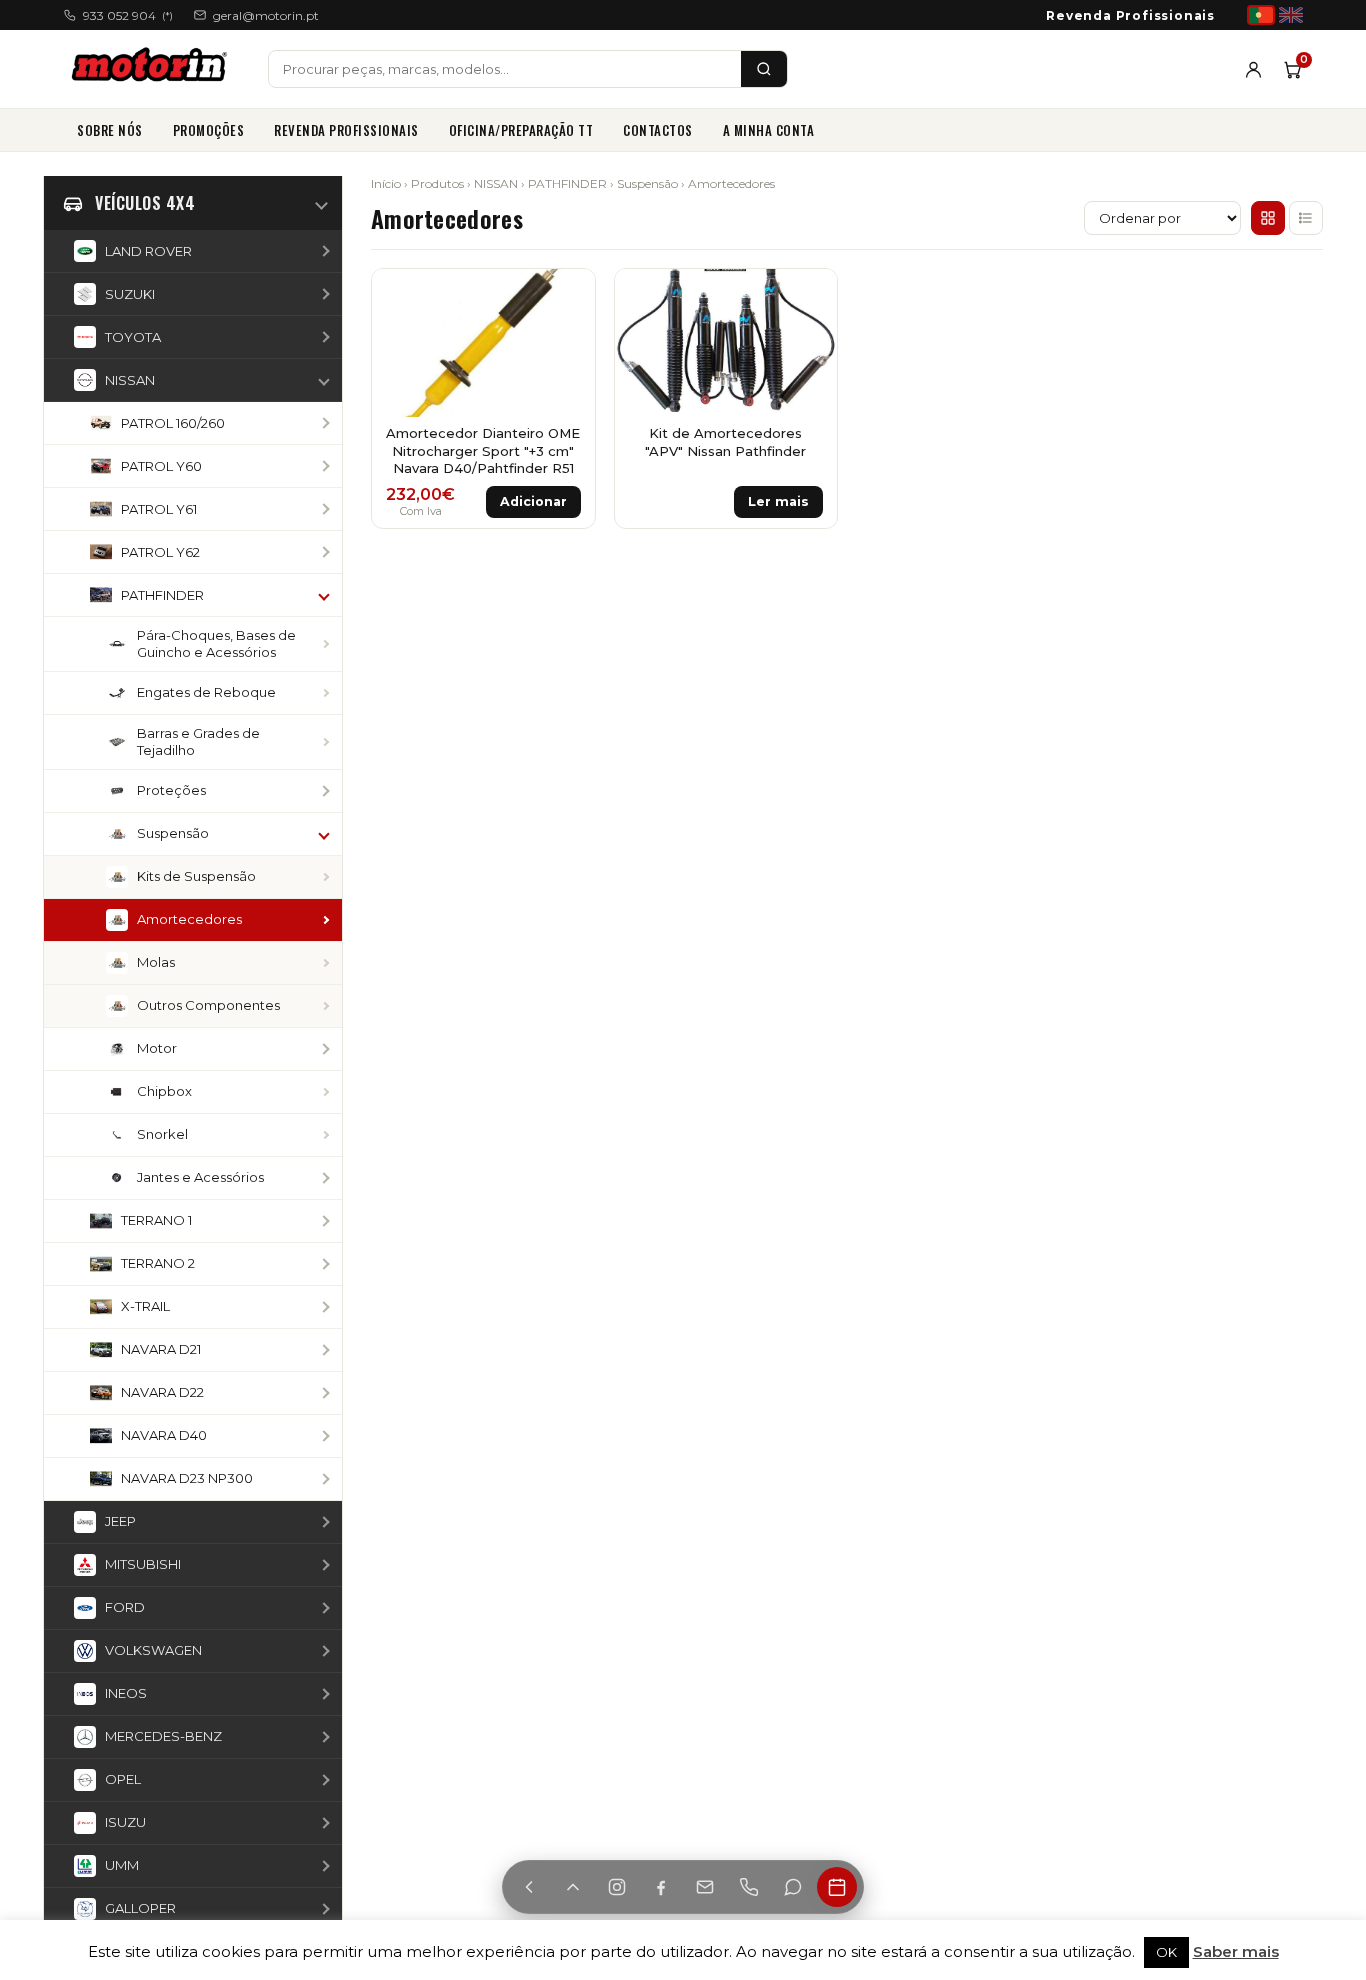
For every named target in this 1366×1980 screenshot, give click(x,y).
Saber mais (1236, 1951)
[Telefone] (749, 1887)
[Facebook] (661, 1887)
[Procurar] (764, 69)
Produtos (437, 183)
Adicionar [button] (533, 501)
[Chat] (793, 1887)
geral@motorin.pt (266, 15)
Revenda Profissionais (1130, 15)
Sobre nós (110, 130)
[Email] (705, 1887)
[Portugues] (1261, 15)
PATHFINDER (567, 183)
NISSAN (496, 183)
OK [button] (1166, 1952)
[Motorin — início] (153, 69)
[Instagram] (617, 1887)
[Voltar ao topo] (573, 1887)
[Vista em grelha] (1268, 218)
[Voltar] (529, 1887)
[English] (1291, 15)
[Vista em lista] (1306, 218)
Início (386, 183)
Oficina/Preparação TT (521, 130)
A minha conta (769, 130)
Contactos (658, 130)
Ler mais (778, 501)
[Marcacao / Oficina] (837, 1887)
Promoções (209, 130)
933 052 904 (128, 15)
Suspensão (647, 183)
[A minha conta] (1253, 69)
